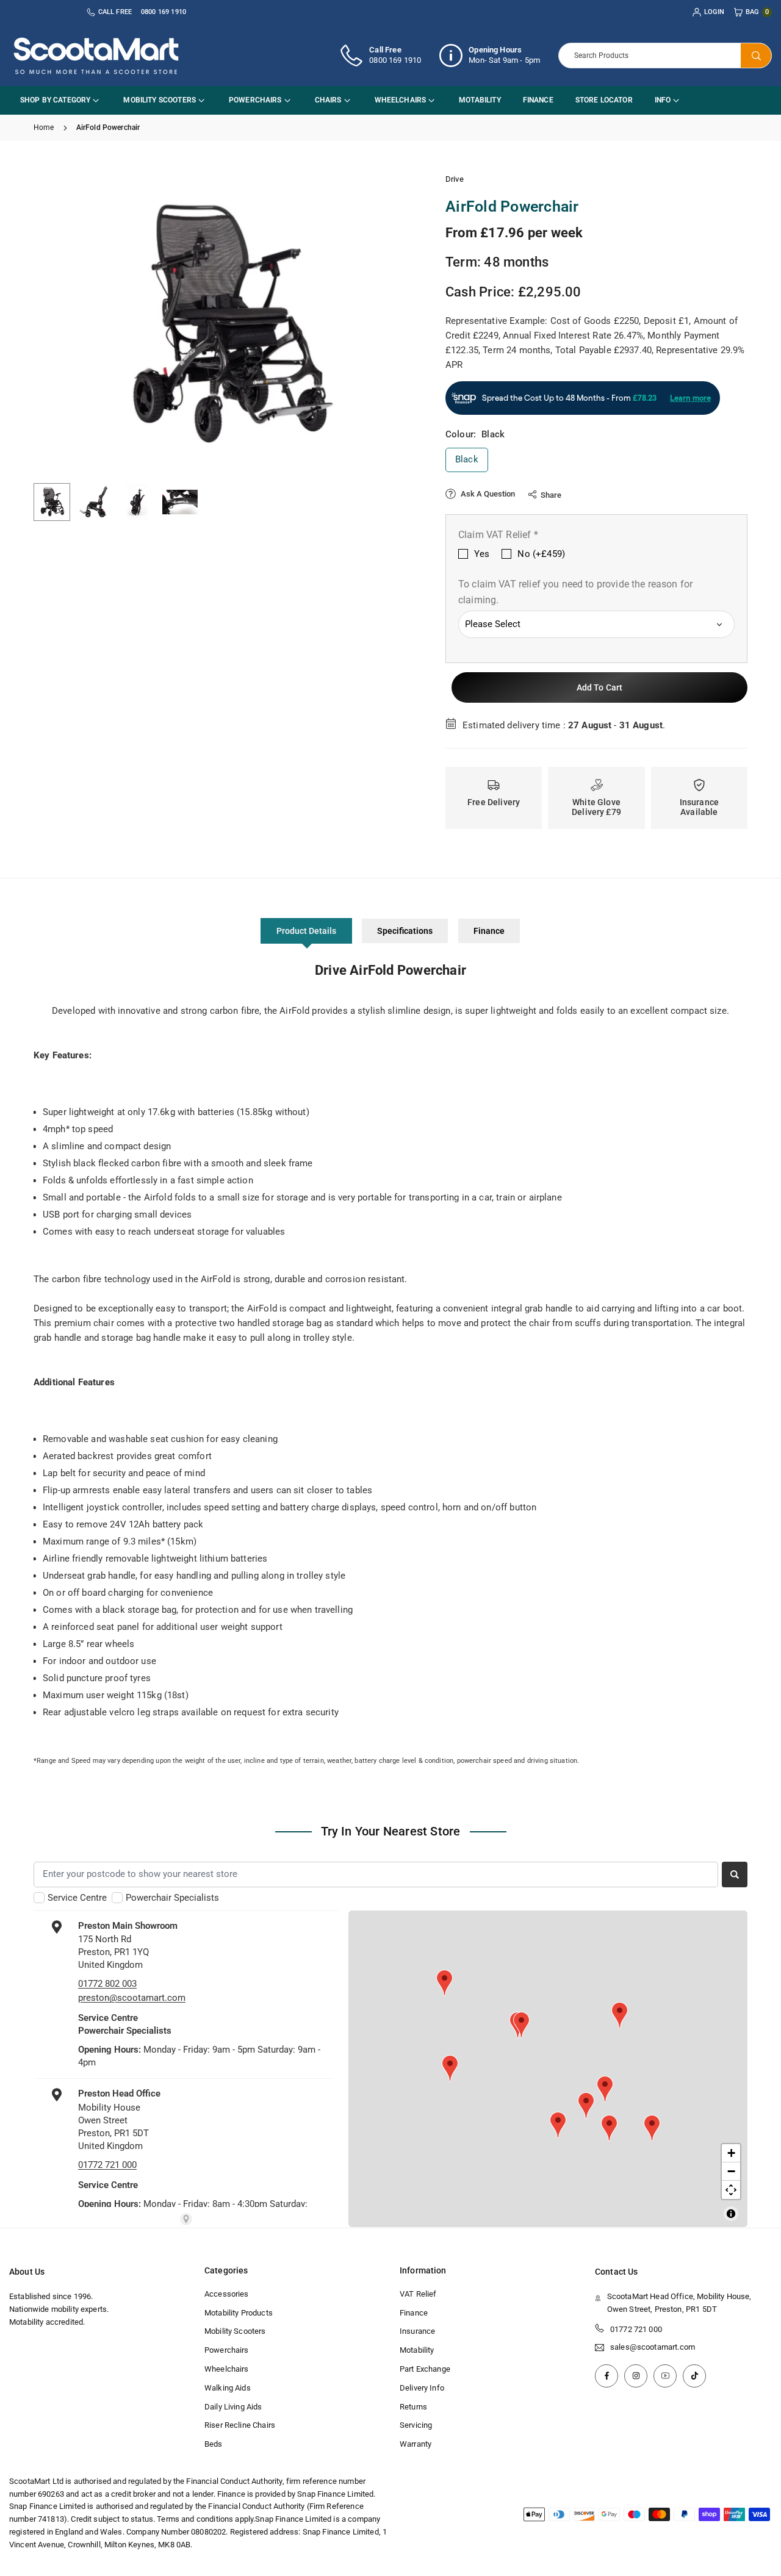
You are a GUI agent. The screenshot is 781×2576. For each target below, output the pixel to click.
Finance (538, 100)
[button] (388, 323)
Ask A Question (487, 494)
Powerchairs (255, 100)
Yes (482, 554)
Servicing (416, 2425)
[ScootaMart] (96, 55)
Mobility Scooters (160, 100)
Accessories (227, 2294)
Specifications (405, 931)
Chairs (328, 100)
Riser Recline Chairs (240, 2425)
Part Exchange (425, 2369)
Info (663, 100)
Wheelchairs (401, 100)
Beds (214, 2444)
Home (44, 127)
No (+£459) (541, 554)
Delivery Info (422, 2388)
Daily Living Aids (233, 2407)
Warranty (416, 2444)
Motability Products (239, 2313)
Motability (480, 100)
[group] (226, 324)
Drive (455, 179)
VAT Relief (418, 2294)
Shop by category (55, 100)
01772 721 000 (636, 2329)
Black (467, 459)
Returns (413, 2407)
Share (551, 495)
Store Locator (604, 100)
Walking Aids (228, 2388)
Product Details (306, 931)
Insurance (417, 2331)
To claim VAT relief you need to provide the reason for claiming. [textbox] (575, 592)
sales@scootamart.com (653, 2347)
